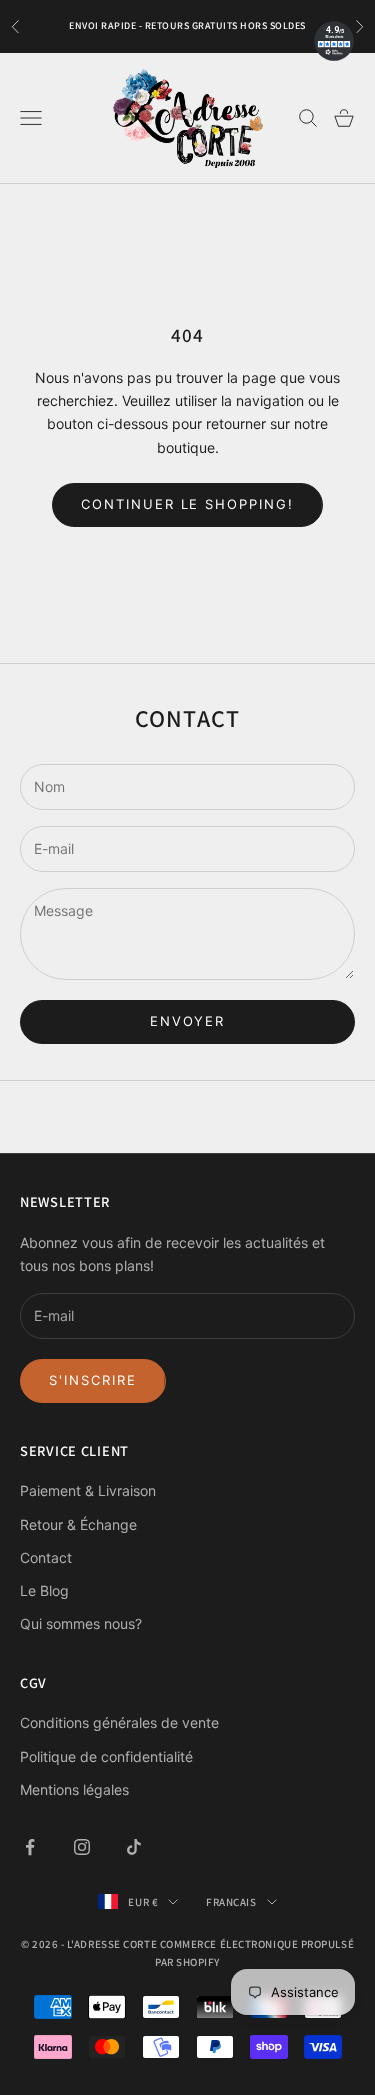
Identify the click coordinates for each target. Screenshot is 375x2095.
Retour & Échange (78, 1524)
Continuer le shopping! (187, 504)
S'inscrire (93, 1380)
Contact (46, 1557)
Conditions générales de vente (119, 1722)
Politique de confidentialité (106, 1756)
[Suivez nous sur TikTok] (134, 1847)
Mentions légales (74, 1789)
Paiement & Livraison (88, 1490)
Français (231, 1902)
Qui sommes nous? (81, 1623)
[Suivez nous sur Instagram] (82, 1847)
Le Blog (44, 1590)
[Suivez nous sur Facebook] (30, 1847)
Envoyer (188, 1021)
